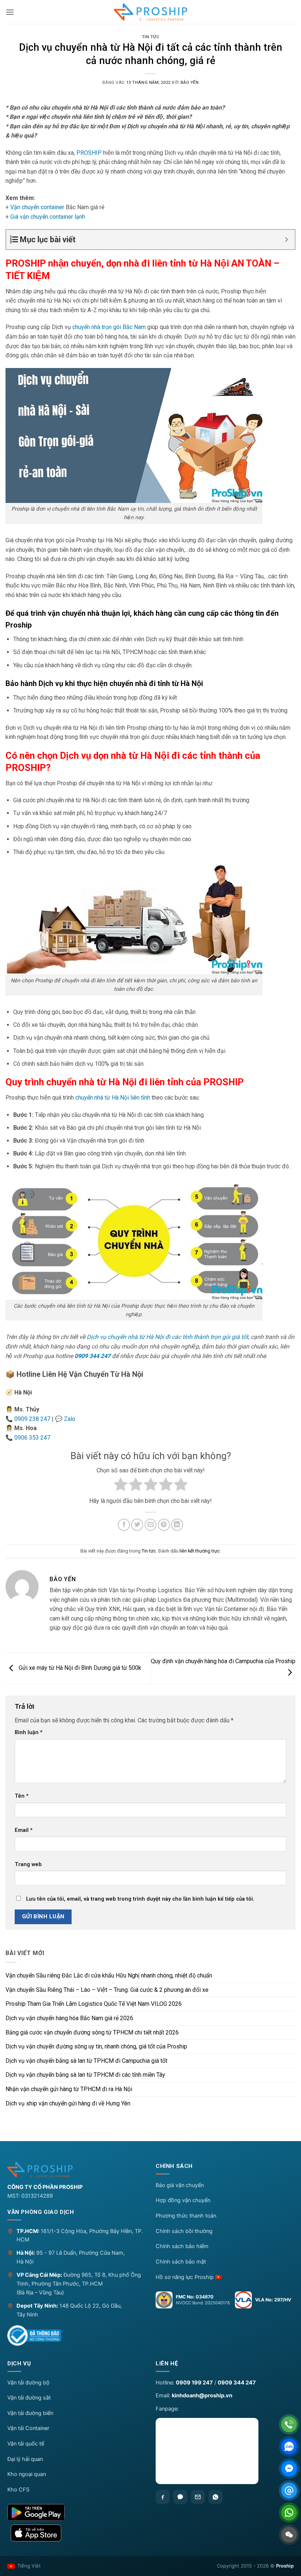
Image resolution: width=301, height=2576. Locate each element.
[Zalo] (180, 2497)
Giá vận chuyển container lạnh (48, 217)
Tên (22, 1796)
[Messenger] (289, 2468)
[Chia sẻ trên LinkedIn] (177, 1525)
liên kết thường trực (200, 1551)
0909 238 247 (32, 1419)
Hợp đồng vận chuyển (183, 2200)
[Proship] (76, 2169)
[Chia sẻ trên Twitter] (137, 1525)
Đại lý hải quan (25, 2459)
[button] (10, 12)
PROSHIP (89, 153)
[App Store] (76, 2533)
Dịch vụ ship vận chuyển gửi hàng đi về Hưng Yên (68, 2103)
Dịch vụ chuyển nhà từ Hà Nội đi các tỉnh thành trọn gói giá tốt (167, 1337)
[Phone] (289, 2424)
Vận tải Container (28, 2428)
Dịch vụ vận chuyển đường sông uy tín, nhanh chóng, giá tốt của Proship (96, 2046)
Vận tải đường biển (30, 2413)
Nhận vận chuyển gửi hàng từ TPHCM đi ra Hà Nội (69, 2089)
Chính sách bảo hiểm (182, 2246)
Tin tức (151, 37)
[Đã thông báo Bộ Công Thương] (34, 2336)
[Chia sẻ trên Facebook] (124, 1525)
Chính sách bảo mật (181, 2262)
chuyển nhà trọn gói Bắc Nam (109, 327)
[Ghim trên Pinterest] (164, 1525)
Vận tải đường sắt (29, 2398)
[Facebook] (163, 2497)
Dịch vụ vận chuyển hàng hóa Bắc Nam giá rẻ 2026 (69, 2018)
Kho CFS (18, 2490)
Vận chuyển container (37, 207)
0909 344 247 (93, 1356)
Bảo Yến (190, 83)
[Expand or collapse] (287, 240)
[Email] (198, 2497)
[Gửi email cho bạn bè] (151, 1525)
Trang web (28, 1864)
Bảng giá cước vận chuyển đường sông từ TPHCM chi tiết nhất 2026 (92, 2032)
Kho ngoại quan (27, 2474)
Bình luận (29, 1732)
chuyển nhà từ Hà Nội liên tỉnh (113, 1098)
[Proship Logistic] (150, 12)
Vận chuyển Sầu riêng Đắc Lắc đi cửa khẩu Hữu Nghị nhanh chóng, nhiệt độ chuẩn (109, 1975)
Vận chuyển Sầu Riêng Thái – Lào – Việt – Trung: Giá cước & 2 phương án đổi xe (107, 1990)
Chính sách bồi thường (184, 2231)
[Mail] (289, 2491)
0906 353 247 (32, 1438)
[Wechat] (289, 2535)
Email (24, 1830)
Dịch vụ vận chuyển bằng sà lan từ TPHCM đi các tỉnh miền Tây (85, 2075)
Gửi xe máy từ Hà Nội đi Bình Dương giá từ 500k (79, 1668)
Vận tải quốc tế (26, 2444)
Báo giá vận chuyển (180, 2185)
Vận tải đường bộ (28, 2383)
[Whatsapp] (215, 2497)
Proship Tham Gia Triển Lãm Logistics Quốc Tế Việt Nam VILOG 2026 (94, 2004)
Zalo (70, 1419)
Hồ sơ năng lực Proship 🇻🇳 (189, 2277)
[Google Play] (76, 2512)
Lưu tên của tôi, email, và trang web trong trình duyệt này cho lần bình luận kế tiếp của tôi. (140, 1899)
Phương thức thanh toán (186, 2216)
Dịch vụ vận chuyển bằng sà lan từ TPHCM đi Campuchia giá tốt (86, 2061)
